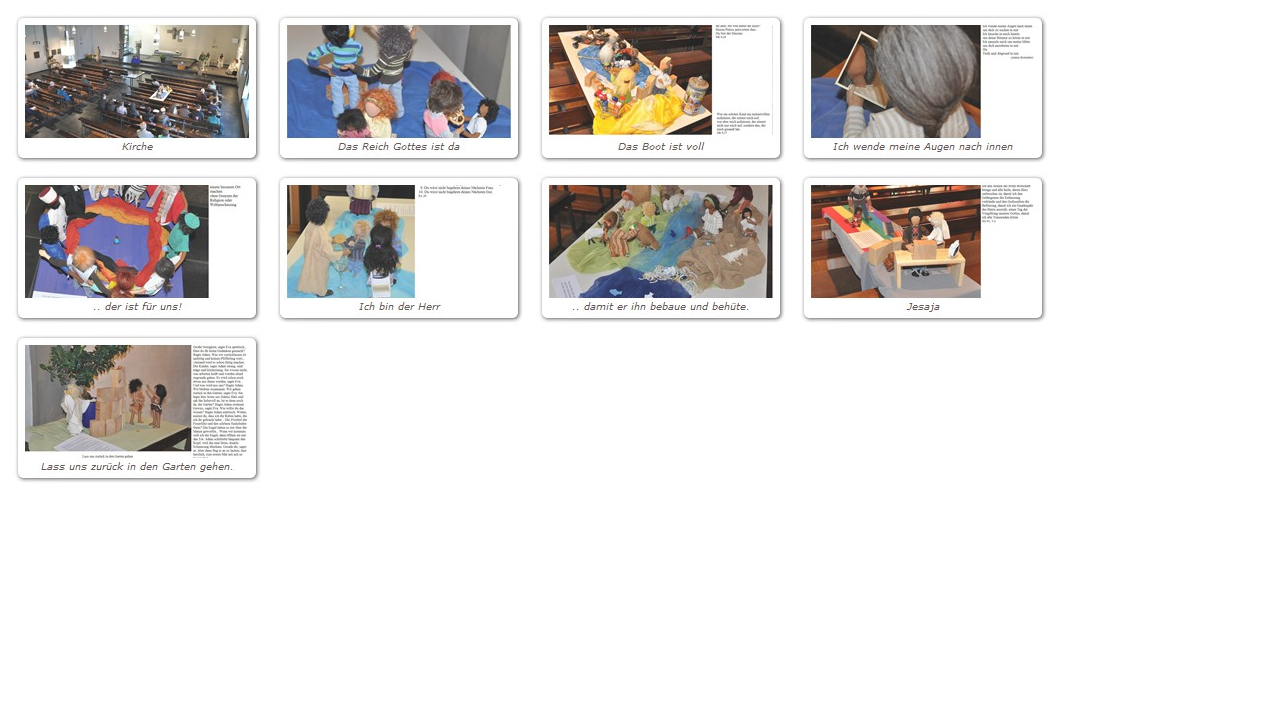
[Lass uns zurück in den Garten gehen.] (137, 408)
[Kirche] (137, 88)
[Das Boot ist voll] (661, 88)
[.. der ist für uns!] (137, 248)
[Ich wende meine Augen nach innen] (923, 88)
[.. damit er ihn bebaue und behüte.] (661, 248)
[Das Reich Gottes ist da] (399, 88)
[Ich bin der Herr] (399, 248)
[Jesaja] (923, 248)
